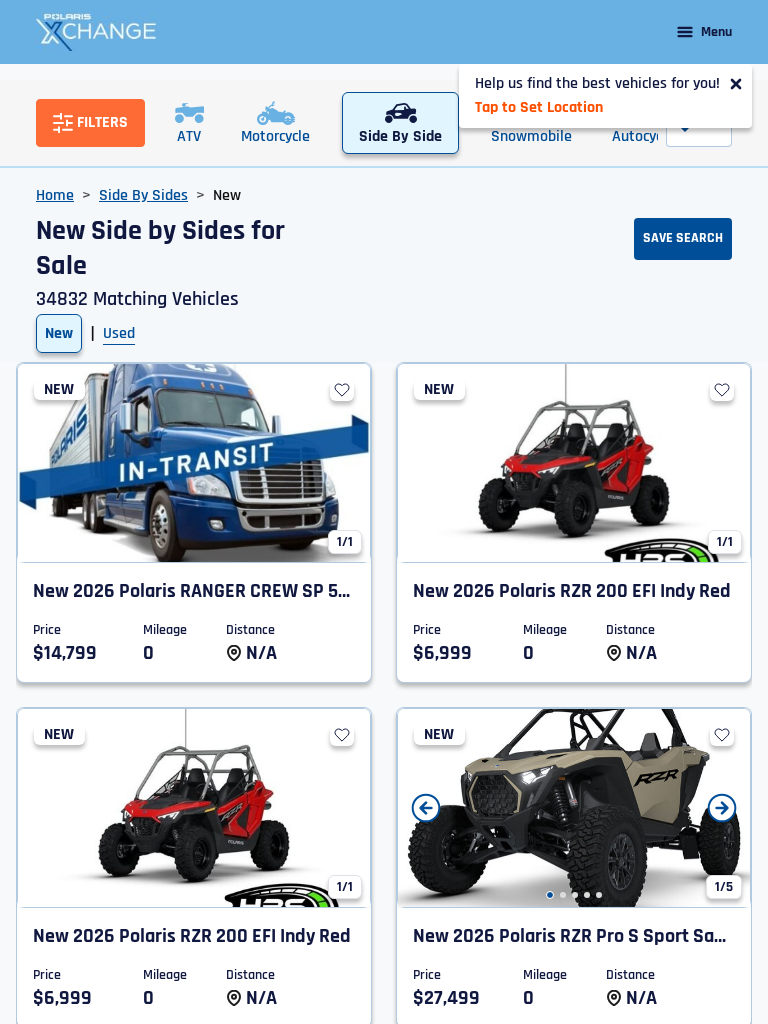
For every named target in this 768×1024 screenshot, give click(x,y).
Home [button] (55, 195)
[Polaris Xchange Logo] (96, 32)
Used (119, 333)
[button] (550, 895)
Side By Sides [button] (143, 195)
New (59, 333)
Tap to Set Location (539, 107)
